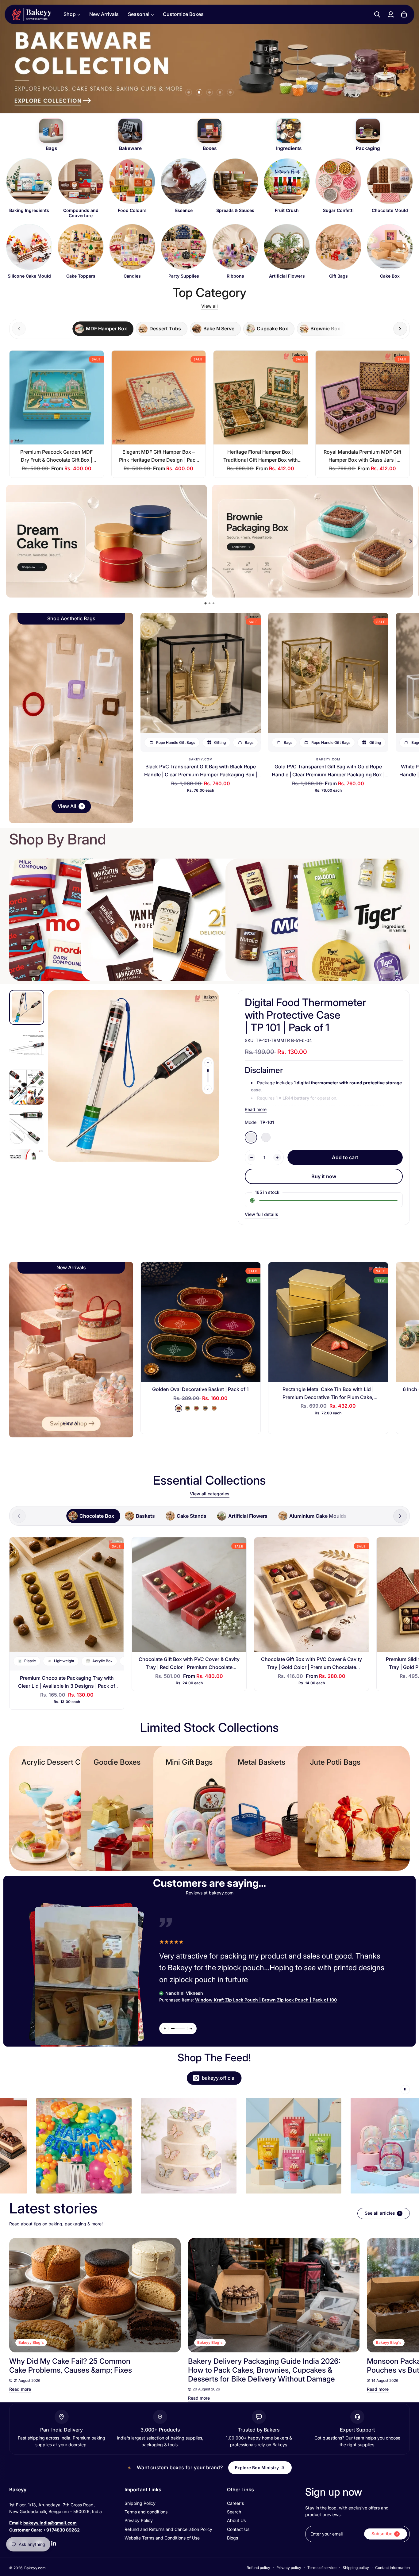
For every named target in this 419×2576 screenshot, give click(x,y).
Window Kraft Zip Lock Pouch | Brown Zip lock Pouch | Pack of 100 (266, 2000)
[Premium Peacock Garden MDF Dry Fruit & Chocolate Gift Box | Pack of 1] (57, 398)
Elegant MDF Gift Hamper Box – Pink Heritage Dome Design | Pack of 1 (159, 460)
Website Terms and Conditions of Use (162, 2538)
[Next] (399, 2295)
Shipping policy (356, 2568)
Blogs (233, 2538)
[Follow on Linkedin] (54, 2543)
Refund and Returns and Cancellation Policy (168, 2529)
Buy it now (324, 1176)
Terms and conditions (146, 2512)
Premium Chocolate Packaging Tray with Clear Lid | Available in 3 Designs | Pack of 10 (67, 1686)
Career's (235, 2503)
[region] (209, 221)
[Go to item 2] (199, 92)
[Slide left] (208, 1063)
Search (234, 2512)
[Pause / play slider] (405, 2090)
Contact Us (238, 2529)
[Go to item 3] (209, 92)
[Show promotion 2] (209, 603)
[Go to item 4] (220, 92)
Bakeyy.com (201, 759)
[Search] (377, 14)
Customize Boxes (183, 14)
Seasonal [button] (139, 14)
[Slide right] (400, 329)
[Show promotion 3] (213, 603)
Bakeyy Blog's (31, 2342)
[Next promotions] (410, 541)
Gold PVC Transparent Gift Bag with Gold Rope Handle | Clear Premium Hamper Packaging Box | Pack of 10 (328, 774)
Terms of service (322, 2568)
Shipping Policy (140, 2503)
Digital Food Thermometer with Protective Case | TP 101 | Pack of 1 (306, 1015)
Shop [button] (70, 14)
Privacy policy (289, 2568)
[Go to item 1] (189, 92)
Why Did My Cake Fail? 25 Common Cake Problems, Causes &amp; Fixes (71, 2366)
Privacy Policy (139, 2520)
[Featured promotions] (312, 541)
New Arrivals (104, 14)
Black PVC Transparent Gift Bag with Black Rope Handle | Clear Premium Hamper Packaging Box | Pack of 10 (201, 774)
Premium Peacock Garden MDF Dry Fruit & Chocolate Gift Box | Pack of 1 (56, 460)
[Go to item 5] (230, 92)
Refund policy (258, 2568)
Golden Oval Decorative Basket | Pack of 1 (200, 1389)
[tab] (103, 329)
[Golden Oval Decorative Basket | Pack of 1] (201, 1322)
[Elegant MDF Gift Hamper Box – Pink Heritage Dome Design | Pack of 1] (159, 398)
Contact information (392, 2568)
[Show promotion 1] (206, 604)
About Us (236, 2520)
